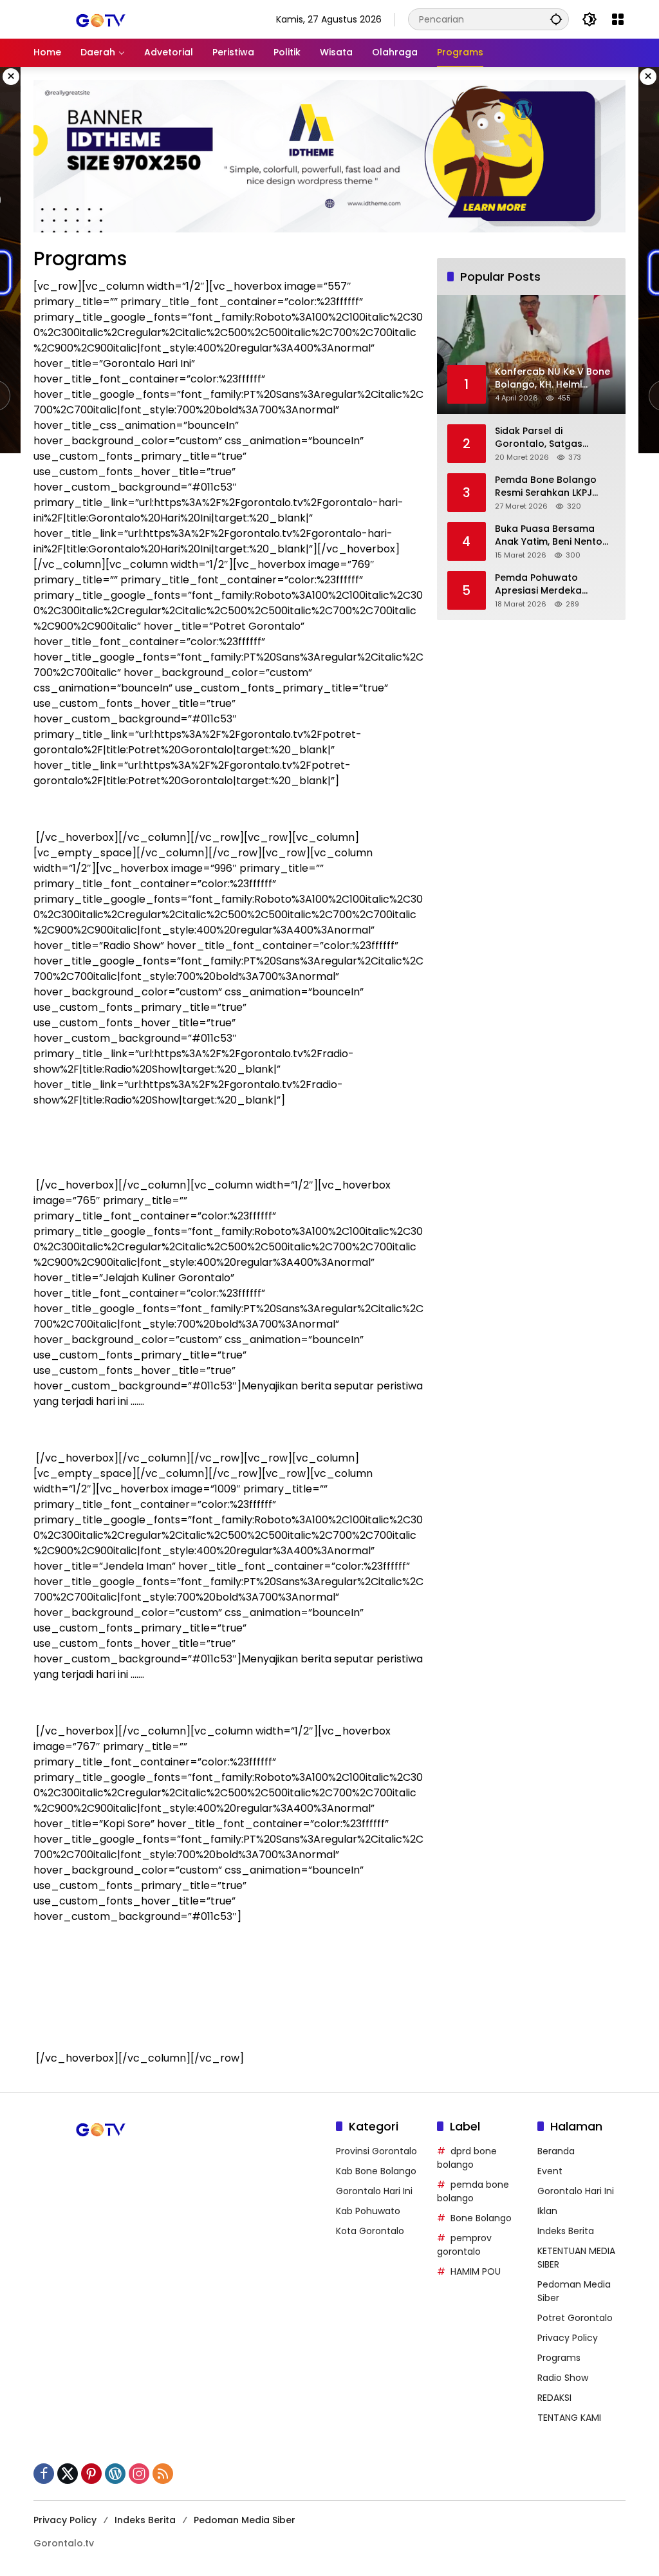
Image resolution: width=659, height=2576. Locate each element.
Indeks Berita (566, 2231)
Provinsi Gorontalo (376, 2151)
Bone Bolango (481, 2218)
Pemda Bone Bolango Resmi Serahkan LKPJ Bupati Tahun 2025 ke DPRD (546, 486)
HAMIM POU (476, 2271)
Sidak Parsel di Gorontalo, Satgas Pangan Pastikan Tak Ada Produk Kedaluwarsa (555, 437)
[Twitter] (68, 2474)
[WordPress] (115, 2474)
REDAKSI (554, 2398)
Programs (559, 2358)
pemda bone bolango (473, 2191)
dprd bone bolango (467, 2158)
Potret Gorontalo (575, 2318)
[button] (556, 19)
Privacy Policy (568, 2338)
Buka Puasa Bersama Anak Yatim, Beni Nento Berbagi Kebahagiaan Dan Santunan (549, 535)
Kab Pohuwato (368, 2211)
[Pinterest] (91, 2474)
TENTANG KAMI (569, 2418)
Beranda (556, 2151)
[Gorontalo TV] (98, 19)
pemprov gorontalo (464, 2245)
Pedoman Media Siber (245, 2520)
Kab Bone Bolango (376, 2171)
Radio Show (563, 2378)
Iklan (547, 2211)
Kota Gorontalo (370, 2231)
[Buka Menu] (618, 19)
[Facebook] (44, 2474)
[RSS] (163, 2474)
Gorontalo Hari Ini (374, 2191)
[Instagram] (139, 2474)
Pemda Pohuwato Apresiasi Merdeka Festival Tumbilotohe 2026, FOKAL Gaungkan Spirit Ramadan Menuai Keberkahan (549, 584)
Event (550, 2171)
